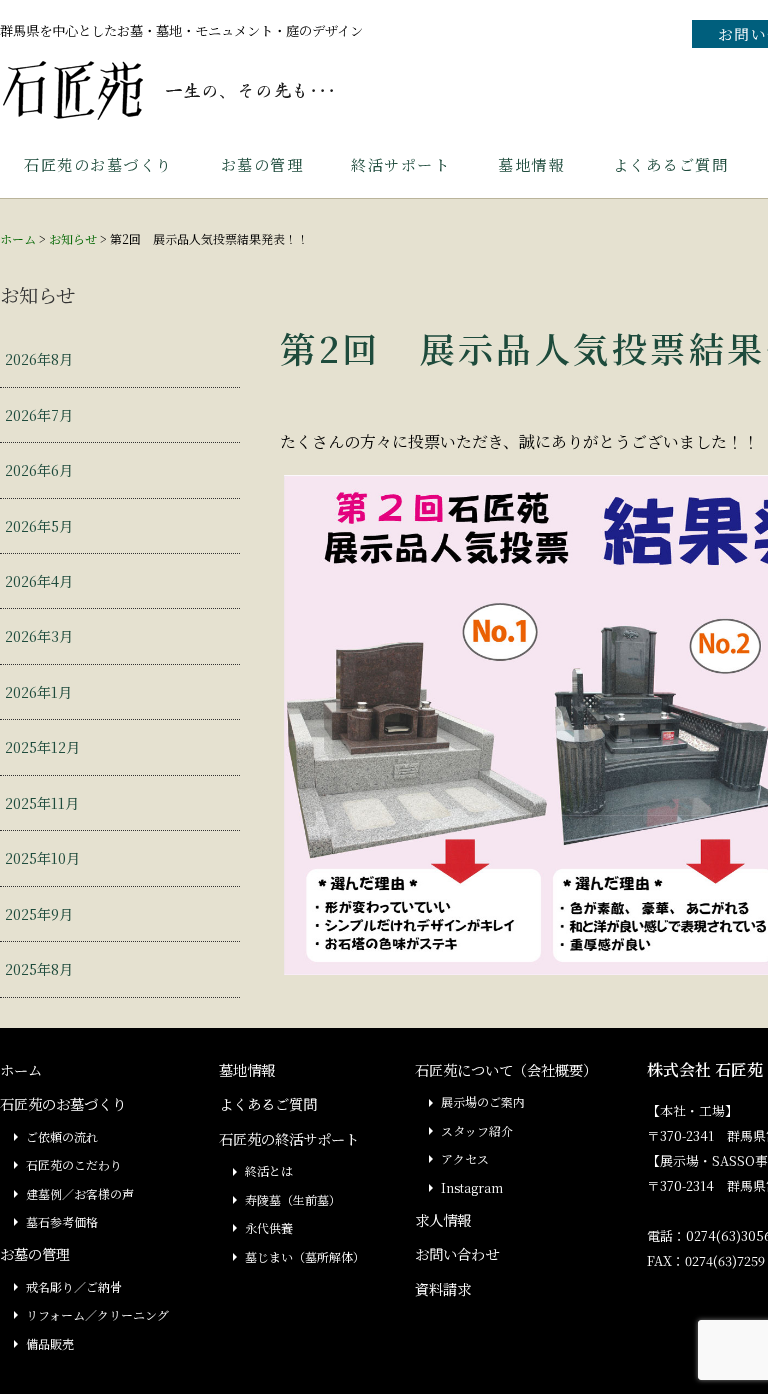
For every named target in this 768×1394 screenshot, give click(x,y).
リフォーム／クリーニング (97, 1314)
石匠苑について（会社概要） (506, 1069)
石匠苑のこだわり (74, 1164)
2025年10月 (42, 857)
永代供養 (269, 1227)
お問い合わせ (457, 1253)
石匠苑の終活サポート (289, 1138)
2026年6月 (39, 469)
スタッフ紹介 (477, 1130)
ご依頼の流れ (62, 1136)
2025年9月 (39, 913)
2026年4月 (39, 580)
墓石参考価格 (62, 1221)
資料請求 (443, 1288)
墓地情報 (531, 164)
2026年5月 (39, 525)
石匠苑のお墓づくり (98, 164)
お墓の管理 (262, 164)
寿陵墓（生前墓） (293, 1199)
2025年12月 (42, 746)
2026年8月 (39, 358)
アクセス (465, 1158)
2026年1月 (38, 691)
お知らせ (73, 238)
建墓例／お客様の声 (80, 1193)
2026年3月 (39, 635)
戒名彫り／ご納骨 (74, 1286)
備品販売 (50, 1343)
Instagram (472, 1187)
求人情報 (443, 1219)
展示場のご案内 (483, 1101)
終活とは (269, 1170)
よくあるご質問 (671, 164)
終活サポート (400, 164)
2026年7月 (39, 414)
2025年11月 (42, 802)
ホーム (18, 238)
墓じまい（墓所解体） (305, 1256)
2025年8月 (39, 968)
